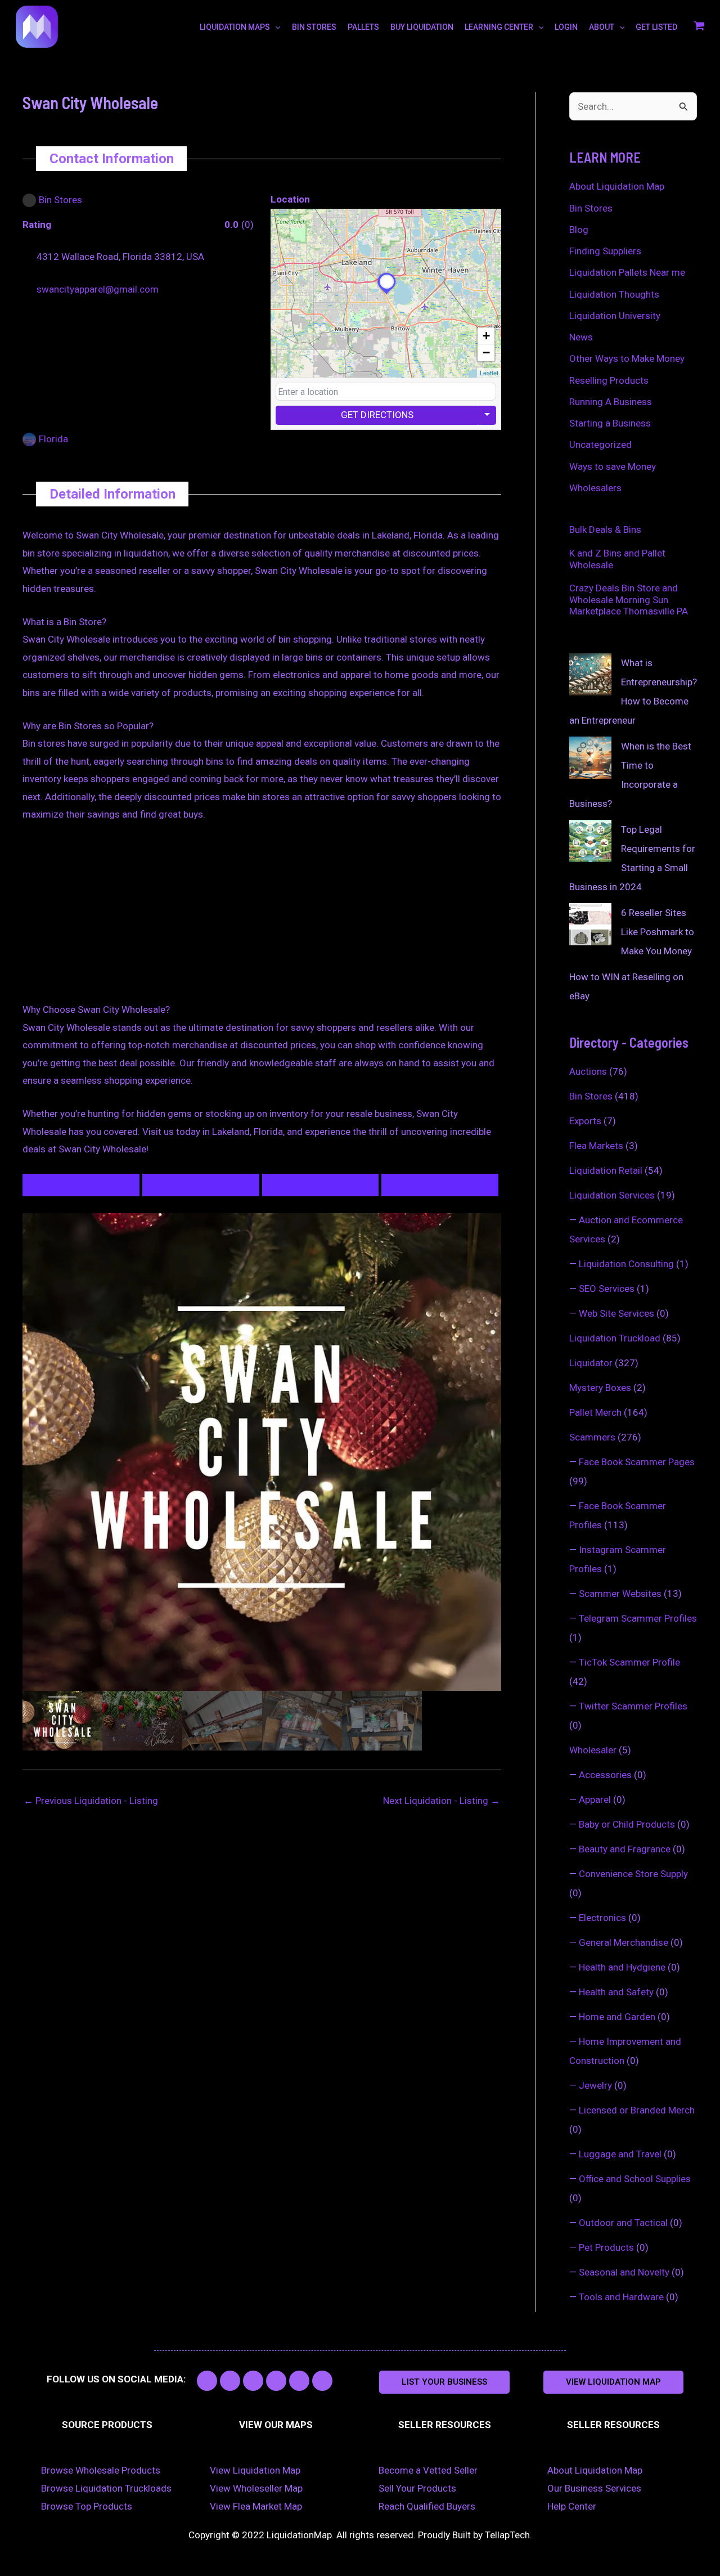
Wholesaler (593, 1750)
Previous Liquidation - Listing (91, 1801)
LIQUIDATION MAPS (235, 27)
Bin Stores (591, 208)
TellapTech (507, 2535)
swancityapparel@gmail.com (98, 289)
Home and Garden (617, 2017)
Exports (585, 1121)
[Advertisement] (262, 918)
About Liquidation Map (617, 186)
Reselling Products (609, 380)
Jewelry (595, 2085)
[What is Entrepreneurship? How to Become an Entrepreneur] (590, 674)
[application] (275, 27)
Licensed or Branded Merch (637, 2110)
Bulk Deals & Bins (605, 529)
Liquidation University (615, 316)
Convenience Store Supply (633, 1874)
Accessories (605, 1775)
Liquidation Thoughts (614, 294)
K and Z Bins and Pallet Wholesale (617, 559)
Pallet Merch (595, 1412)
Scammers (592, 1437)
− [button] (486, 353)
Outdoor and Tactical (623, 2223)
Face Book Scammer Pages (637, 1462)
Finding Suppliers (605, 251)
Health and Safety (616, 1992)
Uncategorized (600, 445)
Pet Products (606, 2247)
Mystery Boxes (600, 1388)
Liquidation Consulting (626, 1264)
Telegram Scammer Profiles (638, 1618)
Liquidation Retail (606, 1170)
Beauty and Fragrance (625, 1849)
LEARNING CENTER (499, 27)
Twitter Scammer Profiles (633, 1706)
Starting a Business (610, 423)
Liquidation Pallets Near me (627, 272)
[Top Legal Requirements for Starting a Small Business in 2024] (590, 841)
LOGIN (566, 27)
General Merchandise (624, 1942)
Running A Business (611, 402)
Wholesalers (595, 488)
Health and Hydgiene (622, 1967)
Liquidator (591, 1363)
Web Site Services (616, 1313)
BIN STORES (314, 27)
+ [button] (486, 336)
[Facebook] (52, 349)
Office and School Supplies (635, 2179)
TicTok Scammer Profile (629, 1662)
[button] (444, 2382)
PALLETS (363, 27)
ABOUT (602, 27)
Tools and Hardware (621, 2297)
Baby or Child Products (627, 1824)
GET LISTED (656, 27)
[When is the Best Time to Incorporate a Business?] (590, 758)
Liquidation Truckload (615, 1338)
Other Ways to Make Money (627, 358)
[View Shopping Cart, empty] (699, 27)
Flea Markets (596, 1146)
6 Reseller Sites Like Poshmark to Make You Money (658, 932)
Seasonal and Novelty (624, 2272)
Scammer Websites (620, 1594)
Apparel (595, 1799)
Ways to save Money (613, 466)
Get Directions (377, 415)
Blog (579, 230)
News (581, 337)
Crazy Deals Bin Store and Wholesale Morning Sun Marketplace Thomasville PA (629, 600)
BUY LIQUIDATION (422, 27)
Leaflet (489, 373)
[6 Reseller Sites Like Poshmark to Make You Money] (590, 924)
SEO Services (607, 1289)
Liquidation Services (612, 1195)
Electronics (602, 1918)
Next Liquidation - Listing (442, 1801)
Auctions (588, 1071)
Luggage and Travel (620, 2154)
